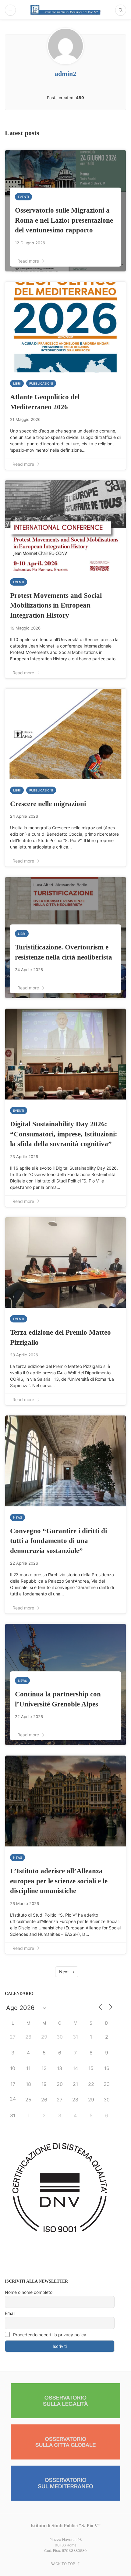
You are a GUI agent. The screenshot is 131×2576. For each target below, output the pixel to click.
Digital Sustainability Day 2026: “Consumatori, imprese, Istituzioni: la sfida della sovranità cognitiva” (64, 1134)
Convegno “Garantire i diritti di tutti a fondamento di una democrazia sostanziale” (58, 1541)
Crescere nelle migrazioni (48, 804)
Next (64, 1972)
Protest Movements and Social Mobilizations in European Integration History (56, 605)
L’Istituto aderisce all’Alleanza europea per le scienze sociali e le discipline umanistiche (59, 1881)
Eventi (23, 197)
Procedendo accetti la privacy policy (49, 2335)
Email (10, 2313)
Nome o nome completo (29, 2292)
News (18, 1517)
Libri (17, 383)
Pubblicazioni (41, 383)
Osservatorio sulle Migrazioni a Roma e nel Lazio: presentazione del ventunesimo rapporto (64, 220)
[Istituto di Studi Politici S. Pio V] (65, 10)
